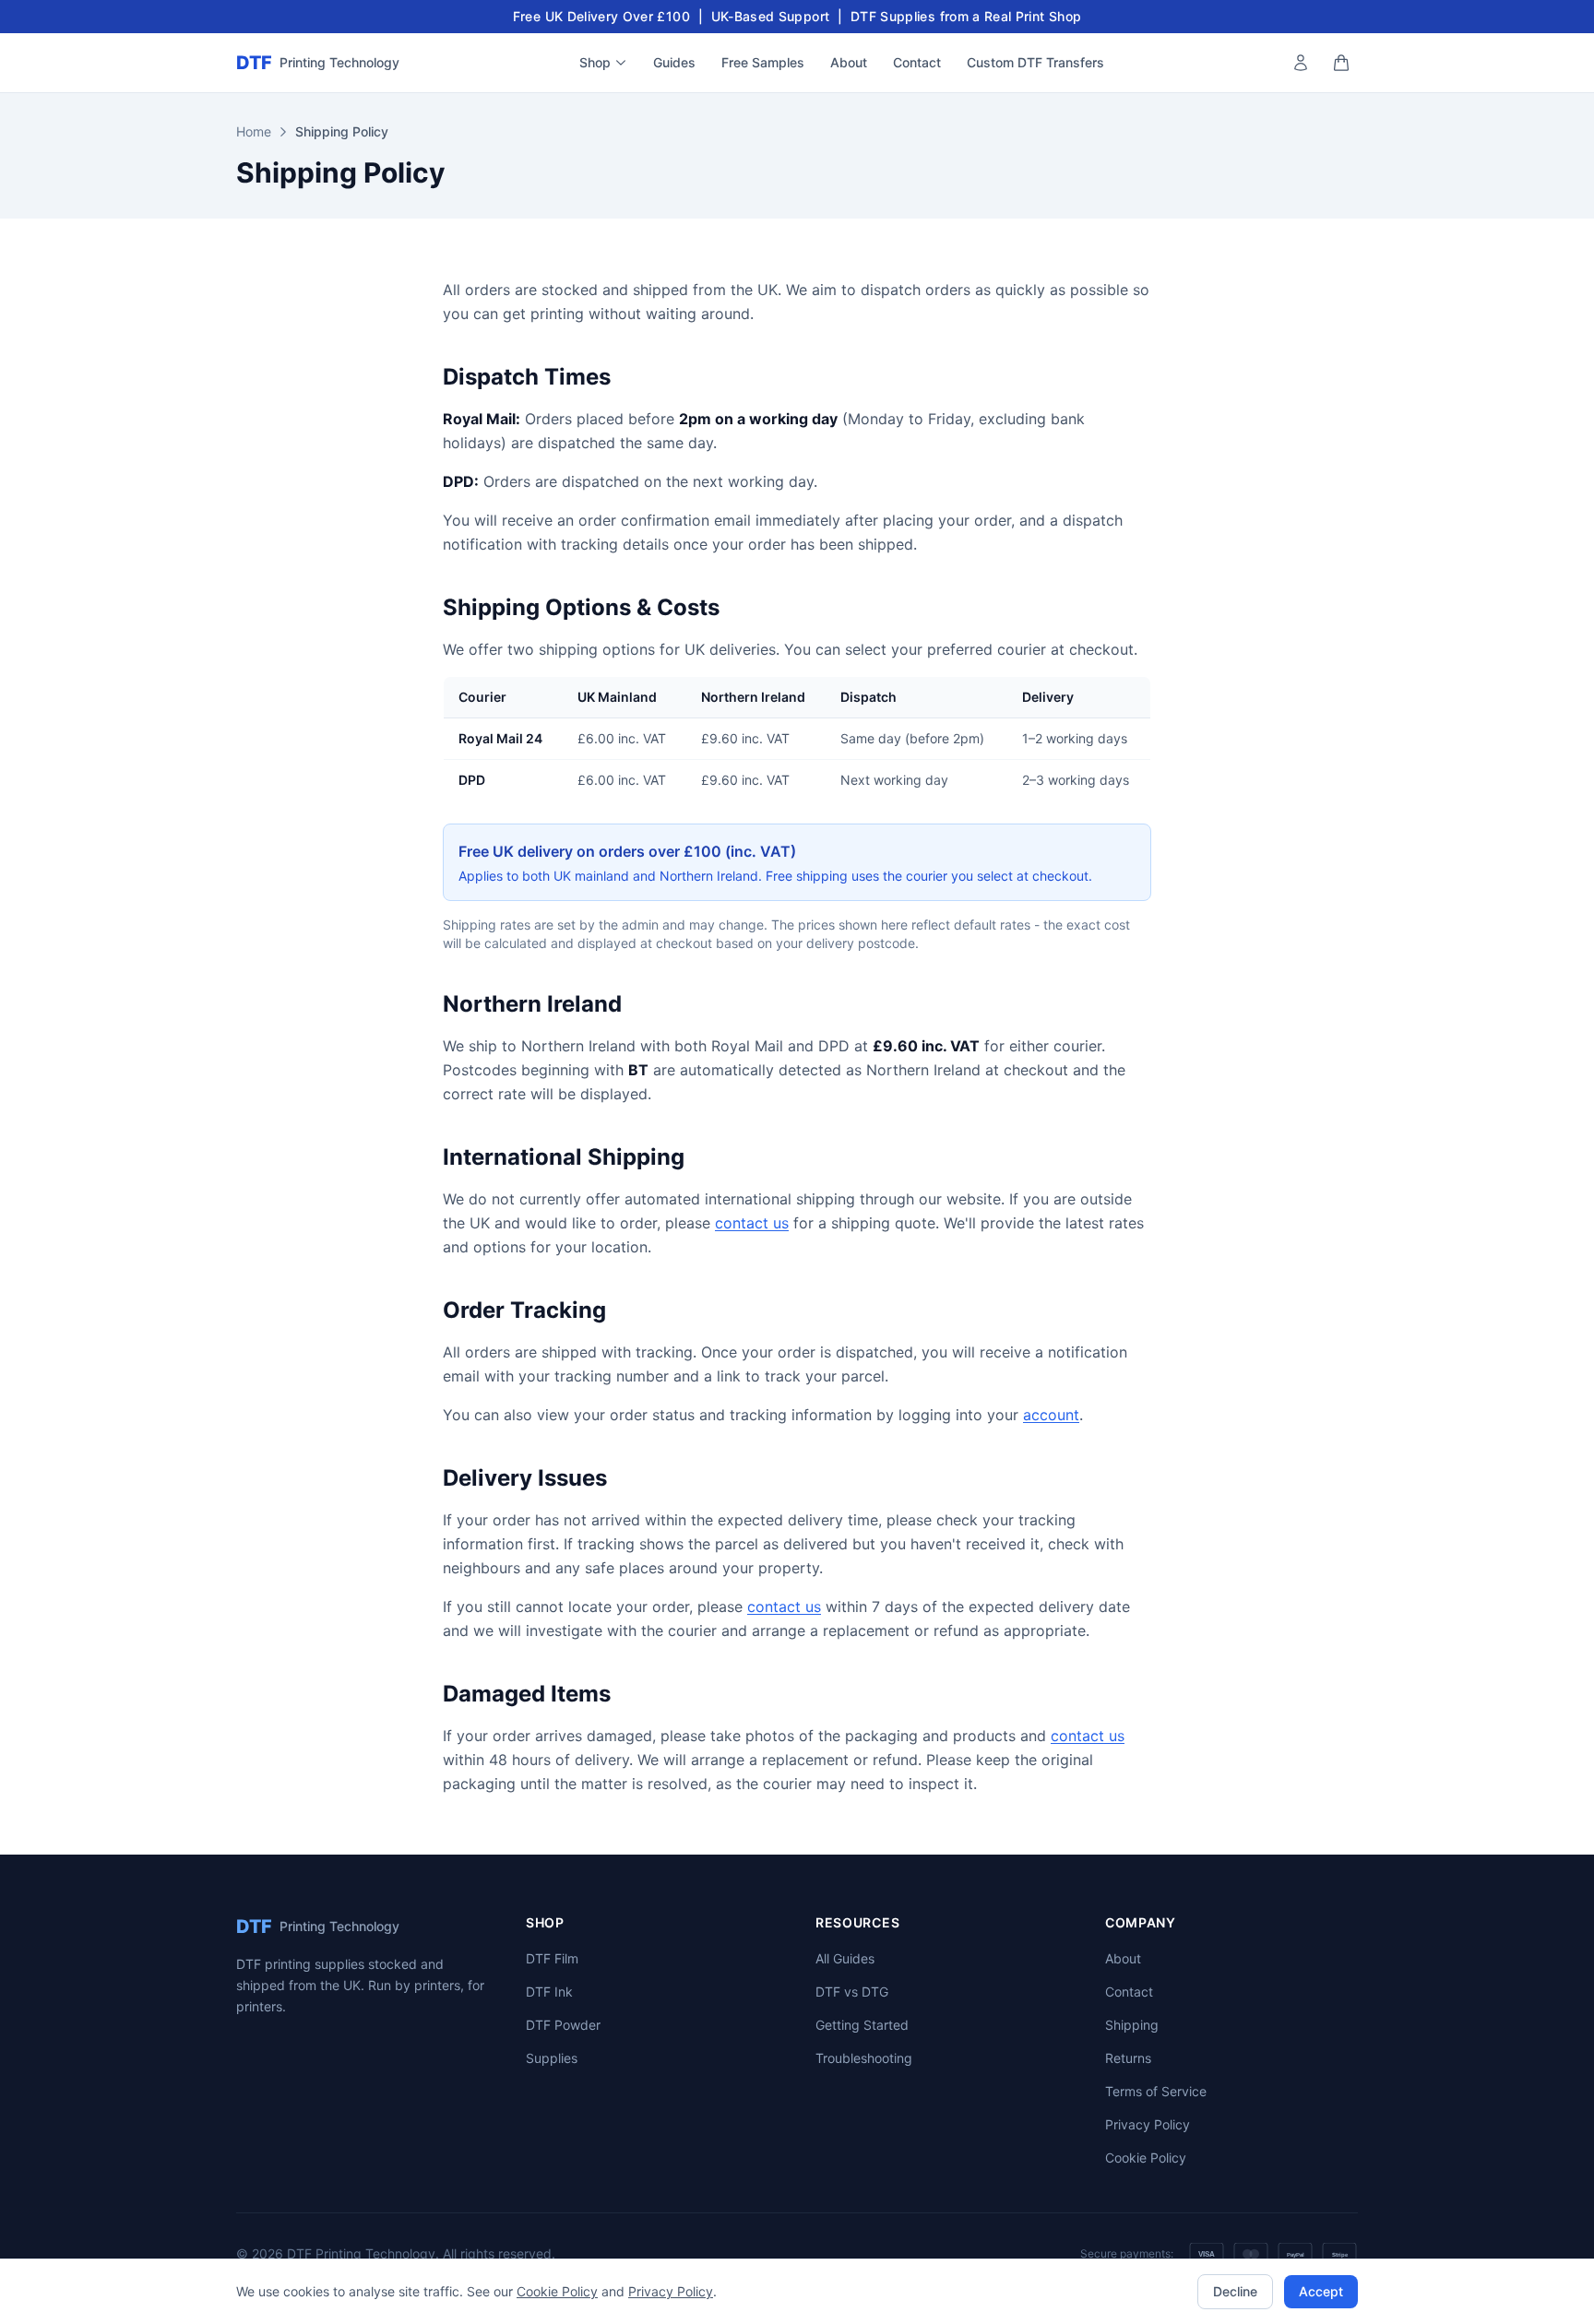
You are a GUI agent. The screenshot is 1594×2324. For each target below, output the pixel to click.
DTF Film (552, 1958)
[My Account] (1301, 63)
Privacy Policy (1148, 2124)
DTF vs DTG (852, 1992)
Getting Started (862, 2025)
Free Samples (763, 62)
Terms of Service (1156, 2091)
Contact (917, 62)
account (1051, 1415)
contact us (752, 1223)
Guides (674, 62)
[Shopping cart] (1341, 63)
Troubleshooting (864, 2058)
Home (254, 131)
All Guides (845, 1958)
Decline (1235, 2291)
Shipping (1132, 2025)
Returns (1128, 2058)
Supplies (552, 2058)
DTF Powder (563, 2025)
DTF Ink (549, 1992)
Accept (1321, 2291)
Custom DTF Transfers (1035, 62)
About (849, 62)
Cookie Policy (1146, 2158)
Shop (595, 62)
